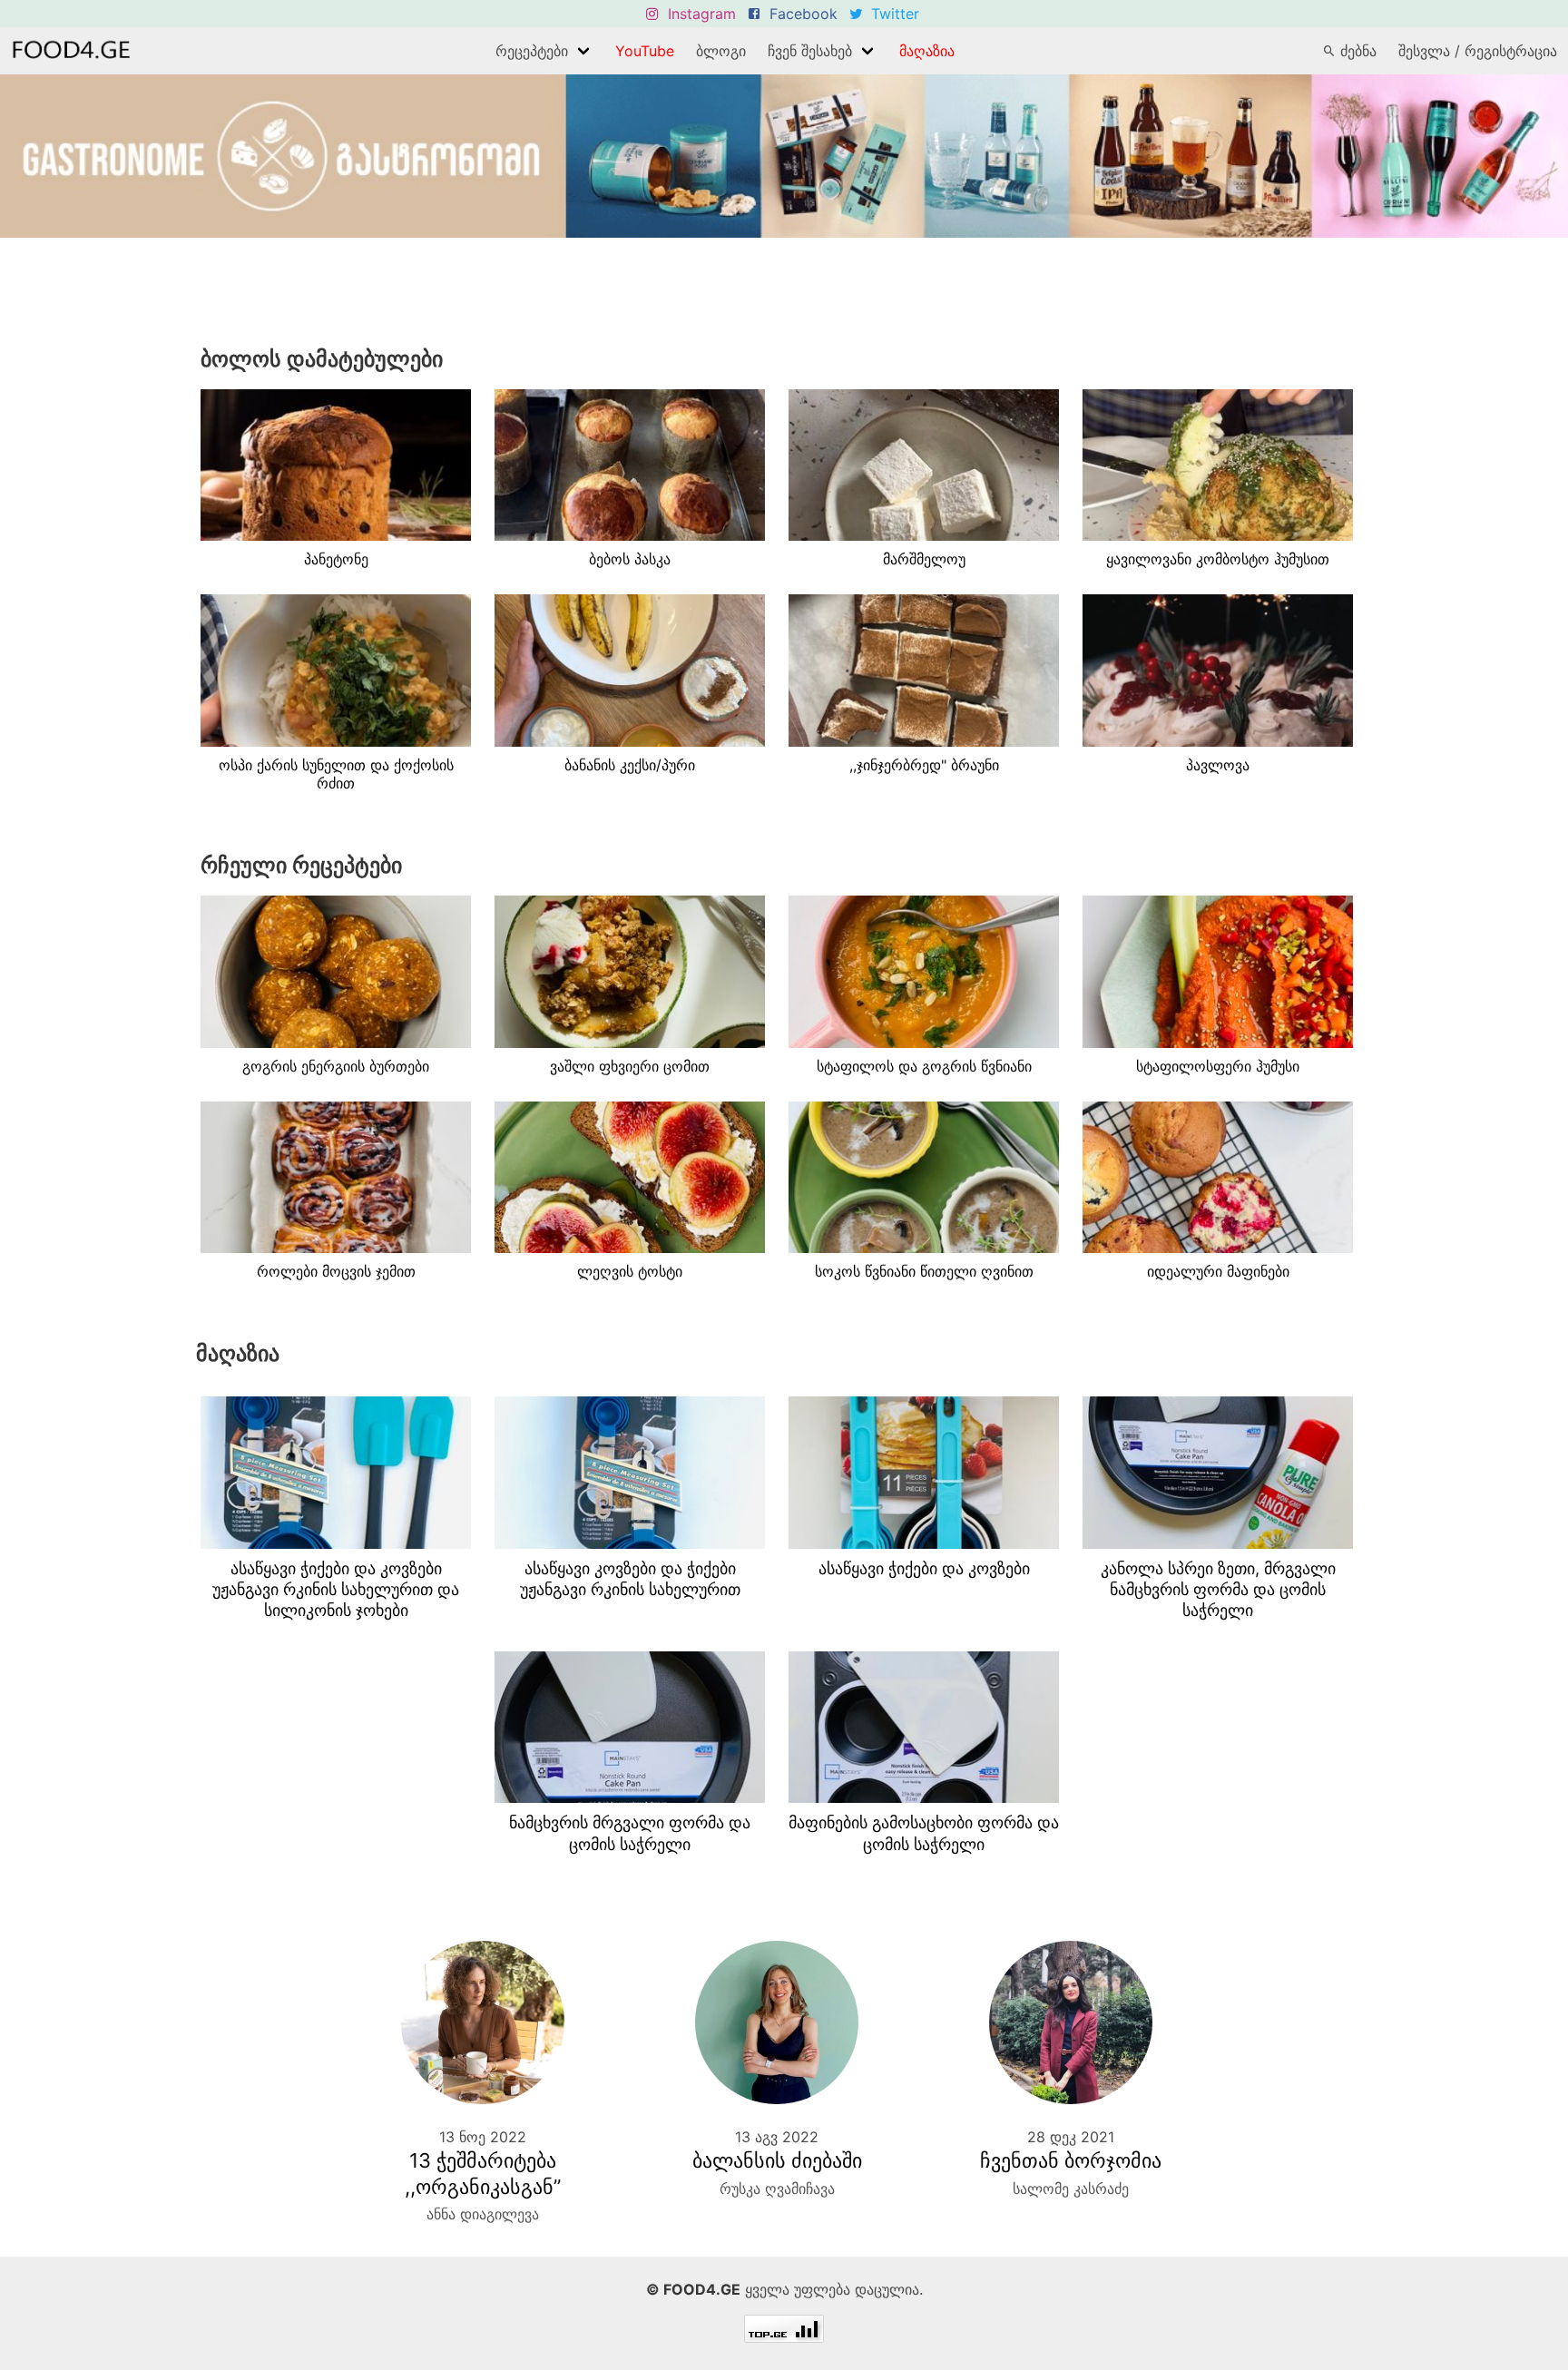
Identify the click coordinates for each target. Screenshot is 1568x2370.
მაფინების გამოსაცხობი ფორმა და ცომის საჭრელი (924, 1833)
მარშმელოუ (924, 559)
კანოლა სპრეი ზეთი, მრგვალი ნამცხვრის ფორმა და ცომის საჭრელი (1218, 1590)
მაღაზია (927, 51)
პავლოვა (1218, 765)
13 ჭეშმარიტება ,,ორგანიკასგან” (483, 2174)
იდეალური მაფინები (1218, 1271)
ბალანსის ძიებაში (777, 2160)
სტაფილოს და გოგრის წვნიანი (924, 1066)
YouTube (645, 51)
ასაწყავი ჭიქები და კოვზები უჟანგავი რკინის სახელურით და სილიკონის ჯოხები (336, 1590)
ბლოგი (721, 51)
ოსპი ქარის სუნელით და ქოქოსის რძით (336, 774)
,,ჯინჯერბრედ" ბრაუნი (924, 765)
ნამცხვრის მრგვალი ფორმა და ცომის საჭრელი (630, 1833)
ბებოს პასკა (630, 559)
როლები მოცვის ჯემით (336, 1271)
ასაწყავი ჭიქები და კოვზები (924, 1568)
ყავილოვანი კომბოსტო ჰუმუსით (1218, 559)
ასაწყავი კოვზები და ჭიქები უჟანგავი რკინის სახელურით (630, 1579)
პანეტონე (336, 559)
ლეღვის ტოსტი (630, 1271)
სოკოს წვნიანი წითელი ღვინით (924, 1271)
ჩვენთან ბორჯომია (1071, 2160)
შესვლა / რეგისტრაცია (1478, 51)
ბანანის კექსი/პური (630, 765)
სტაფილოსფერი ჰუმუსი (1218, 1066)
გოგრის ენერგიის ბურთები (336, 1066)
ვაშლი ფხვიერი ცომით (630, 1066)
